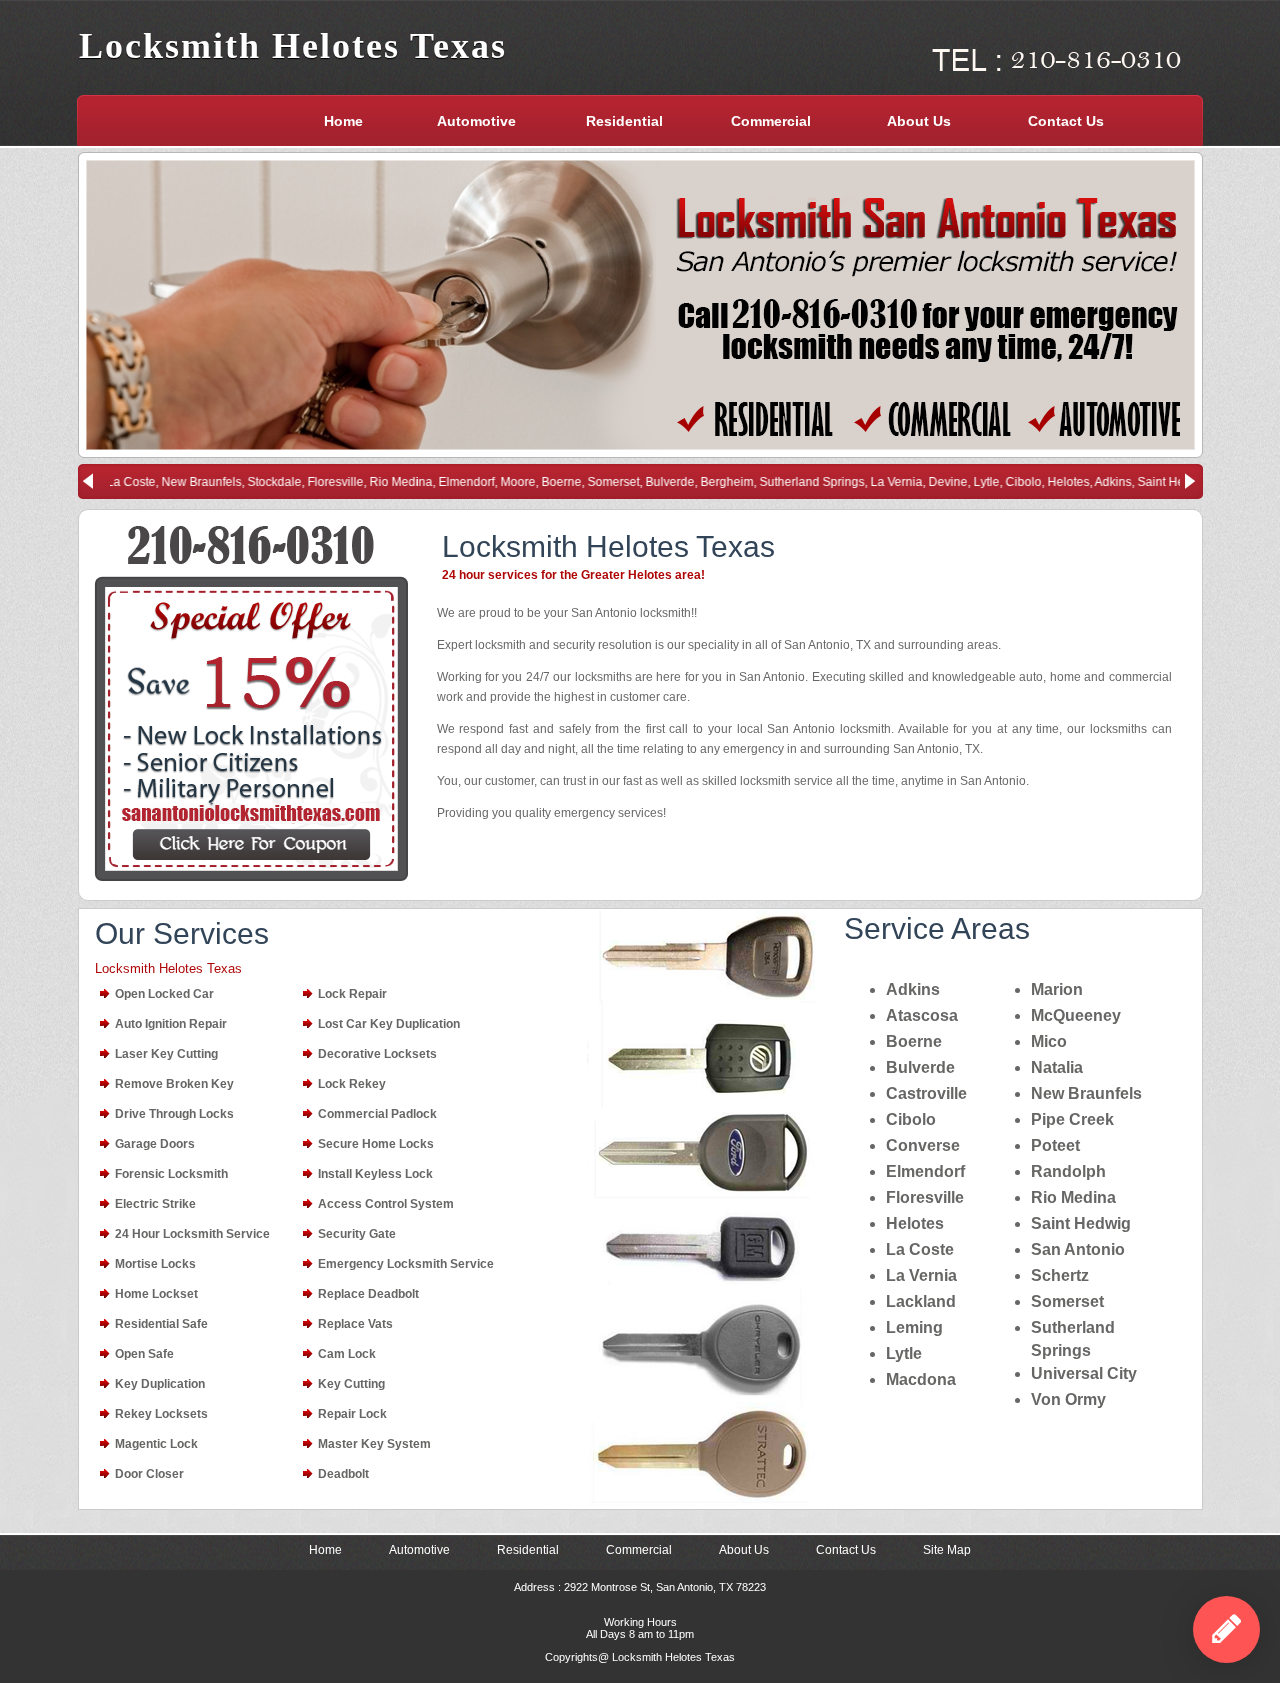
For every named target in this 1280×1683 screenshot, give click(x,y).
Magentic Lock (156, 1444)
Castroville (926, 1093)
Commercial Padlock (377, 1114)
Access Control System (386, 1204)
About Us (919, 121)
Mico (1049, 1041)
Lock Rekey (352, 1084)
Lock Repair (352, 994)
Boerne (914, 1041)
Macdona (921, 1379)
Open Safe (144, 1354)
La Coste (920, 1249)
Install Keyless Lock (375, 1174)
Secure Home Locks (376, 1144)
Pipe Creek (1072, 1119)
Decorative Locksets (377, 1054)
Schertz (1060, 1275)
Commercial (771, 121)
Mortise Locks (155, 1264)
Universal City (1084, 1373)
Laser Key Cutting (166, 1054)
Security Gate (357, 1234)
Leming (914, 1327)
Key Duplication (160, 1384)
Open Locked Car (164, 994)
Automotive (476, 121)
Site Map (947, 1550)
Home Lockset (156, 1294)
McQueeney (1076, 1015)
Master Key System (374, 1444)
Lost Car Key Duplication (389, 1024)
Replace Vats (355, 1324)
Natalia (1057, 1067)
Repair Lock (352, 1414)
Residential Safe (161, 1324)
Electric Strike (155, 1204)
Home (343, 121)
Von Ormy (1068, 1399)
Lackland (921, 1301)
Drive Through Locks (174, 1114)
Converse (923, 1145)
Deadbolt (343, 1474)
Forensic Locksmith (171, 1174)
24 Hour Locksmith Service (192, 1234)
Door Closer (149, 1474)
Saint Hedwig (1081, 1223)
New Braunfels (1086, 1093)
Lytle (904, 1353)
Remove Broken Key (174, 1084)
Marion (1057, 989)
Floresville (925, 1197)
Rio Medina (1073, 1197)
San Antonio (1078, 1249)
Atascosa (922, 1015)
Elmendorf (925, 1171)
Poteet (1055, 1145)
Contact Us (1066, 121)
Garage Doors (155, 1144)
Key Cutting (351, 1384)
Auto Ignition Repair (171, 1024)
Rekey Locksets (161, 1414)
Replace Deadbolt (368, 1294)
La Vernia (921, 1275)
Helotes (915, 1223)
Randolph (1068, 1171)
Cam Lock (347, 1354)
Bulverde (920, 1067)
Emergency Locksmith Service (406, 1264)
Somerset (1067, 1301)
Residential (624, 121)
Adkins (913, 989)
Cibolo (911, 1119)
